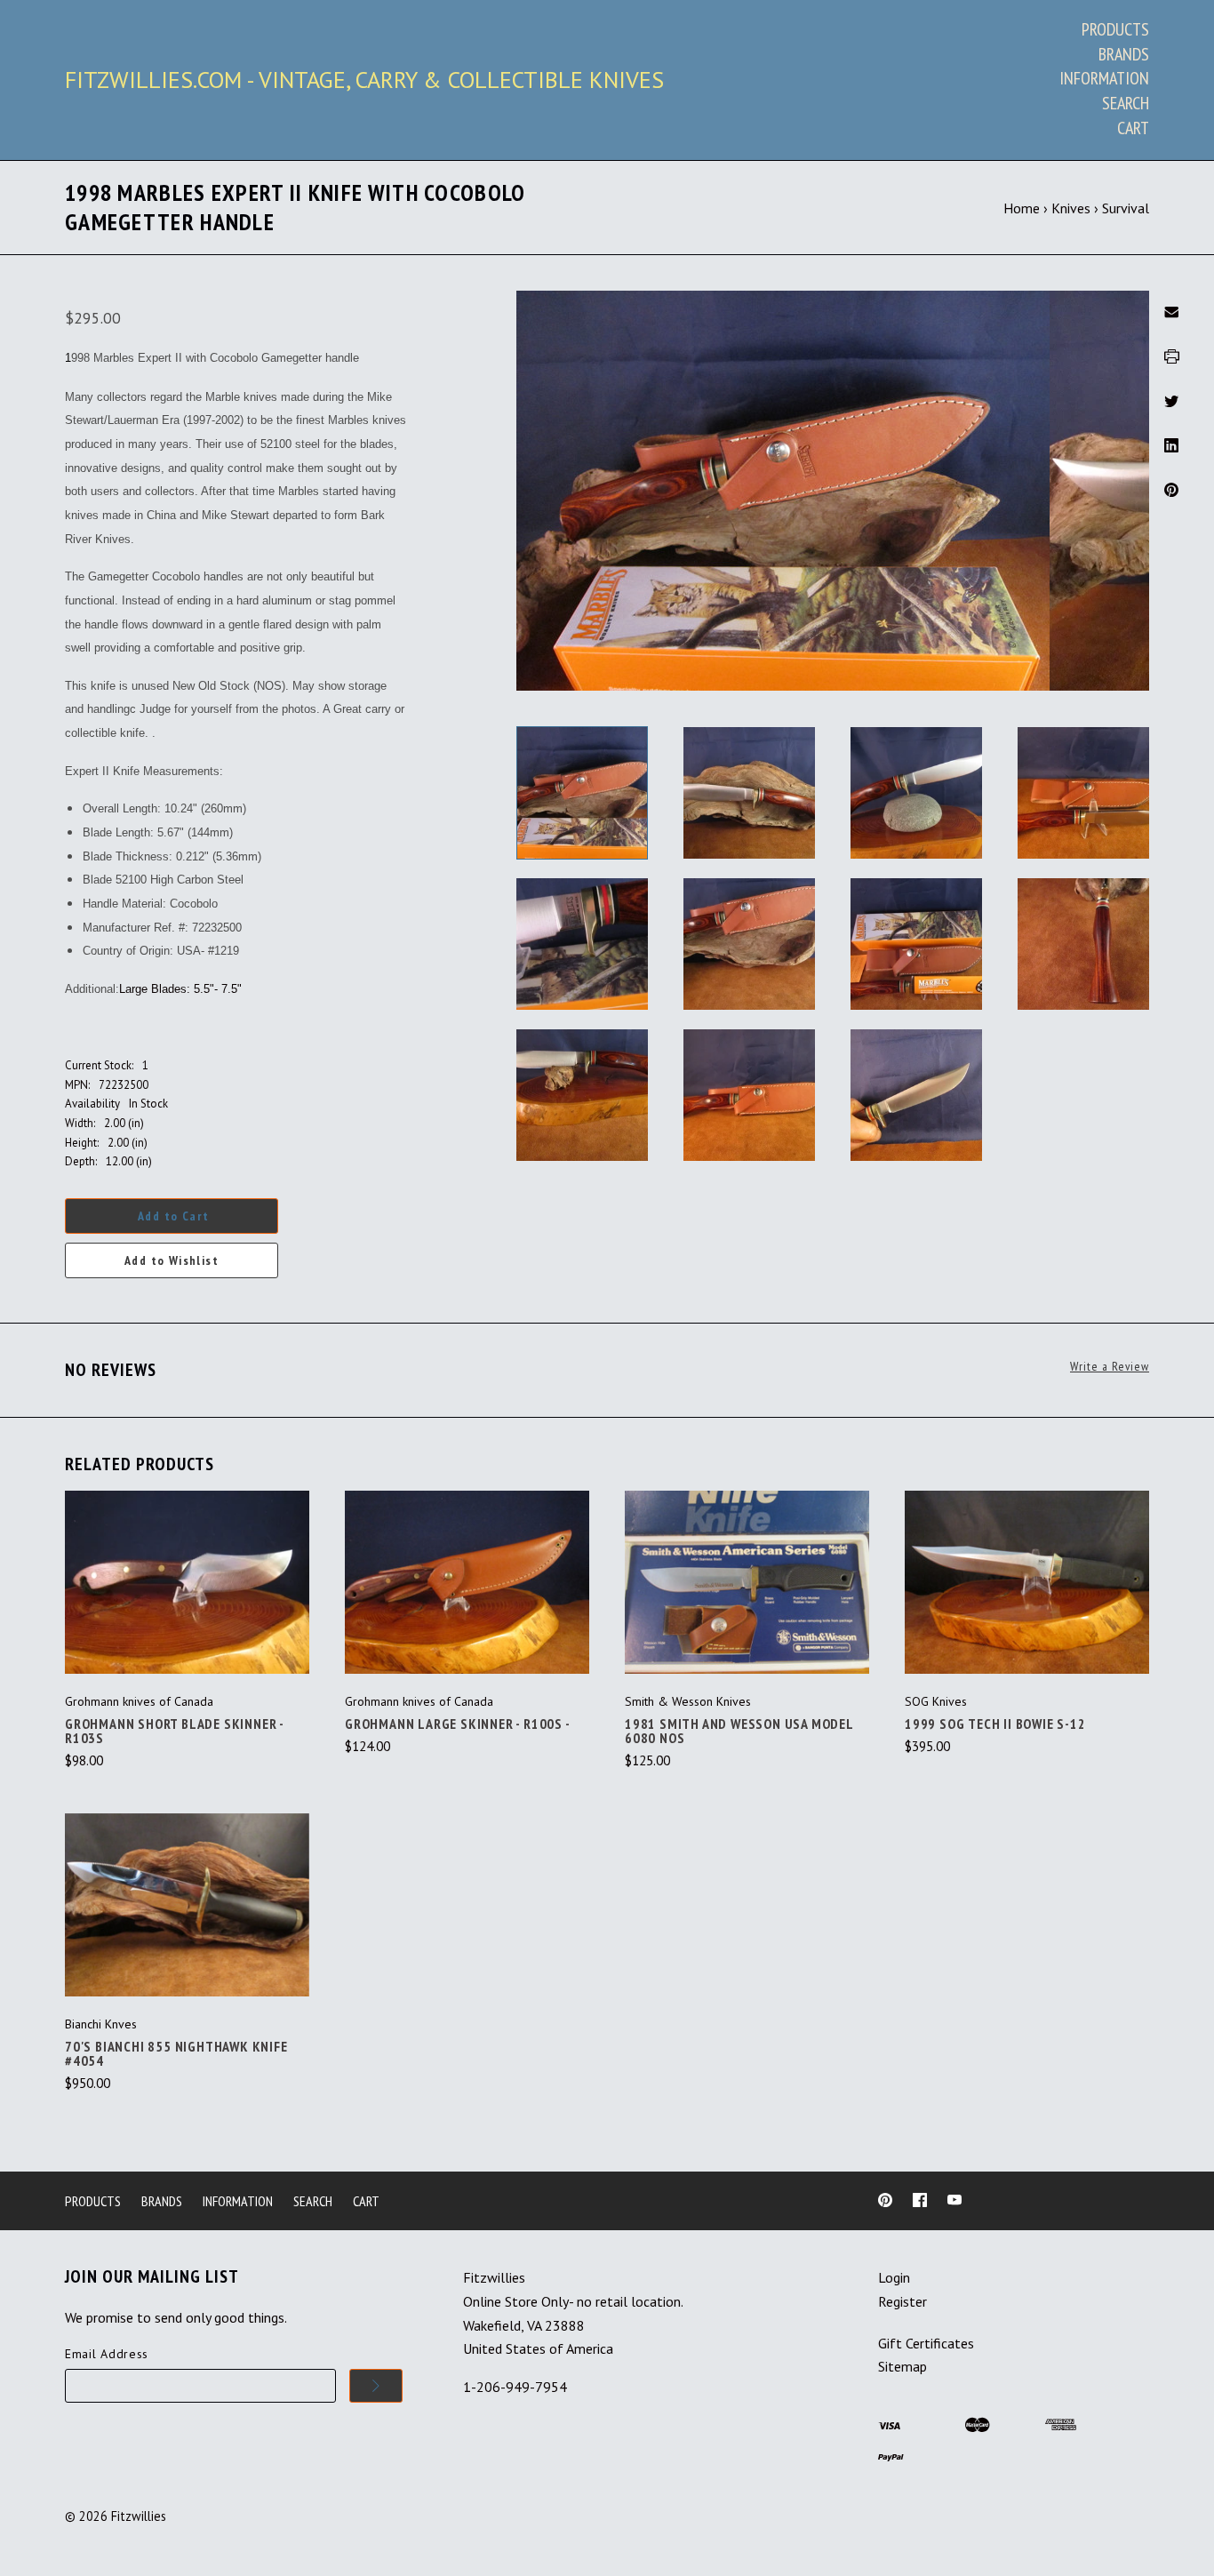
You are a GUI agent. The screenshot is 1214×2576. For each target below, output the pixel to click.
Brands (1124, 54)
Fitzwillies (139, 2516)
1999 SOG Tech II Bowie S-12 (995, 1724)
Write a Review (1110, 1367)
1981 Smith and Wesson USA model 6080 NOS (739, 1731)
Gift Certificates (926, 2343)
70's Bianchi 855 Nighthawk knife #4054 (176, 2053)
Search (1126, 103)
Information (1104, 78)
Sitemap (903, 2366)
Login (894, 2277)
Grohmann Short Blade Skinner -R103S (175, 1731)
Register (903, 2301)
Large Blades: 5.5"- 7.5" (180, 989)
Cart (1133, 128)
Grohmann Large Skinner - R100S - (458, 1724)
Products (1115, 29)
